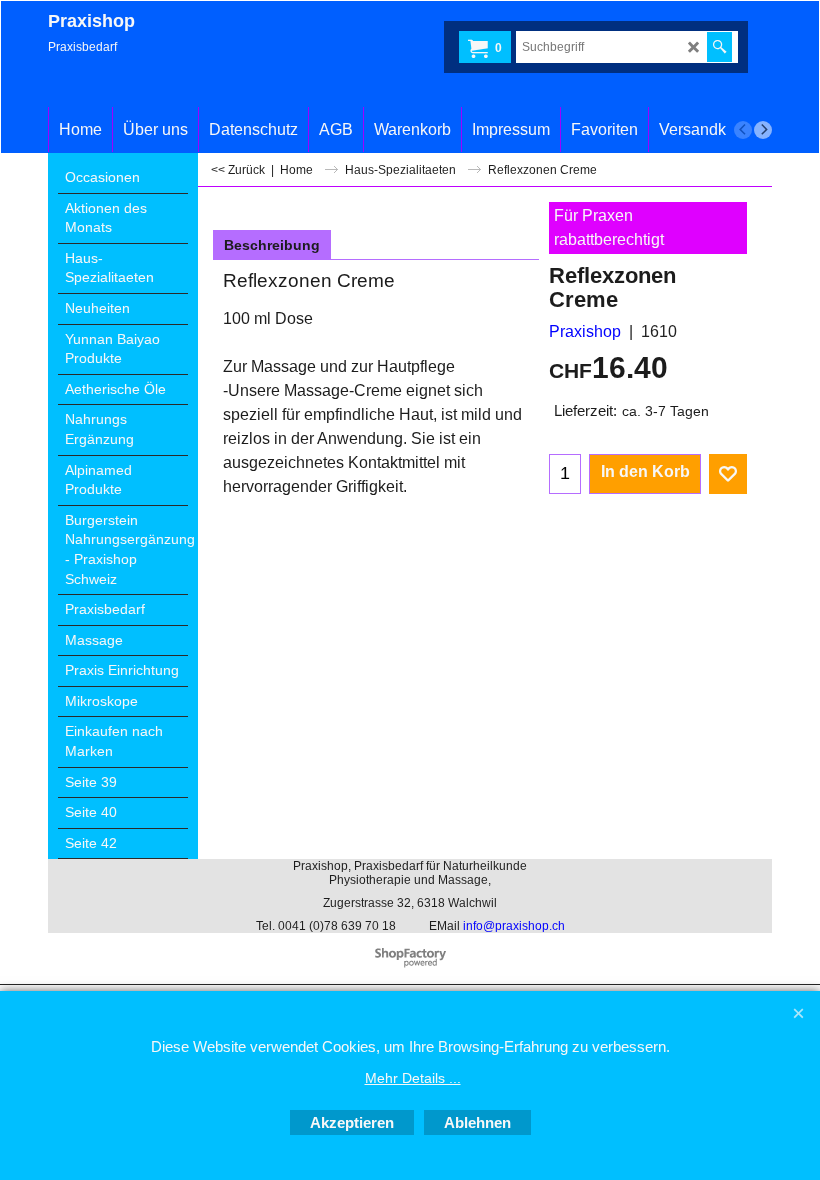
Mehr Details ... (413, 1078)
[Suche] (719, 47)
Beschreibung (272, 245)
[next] (763, 130)
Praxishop (585, 331)
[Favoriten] (728, 474)
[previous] (743, 130)
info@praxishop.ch (514, 926)
